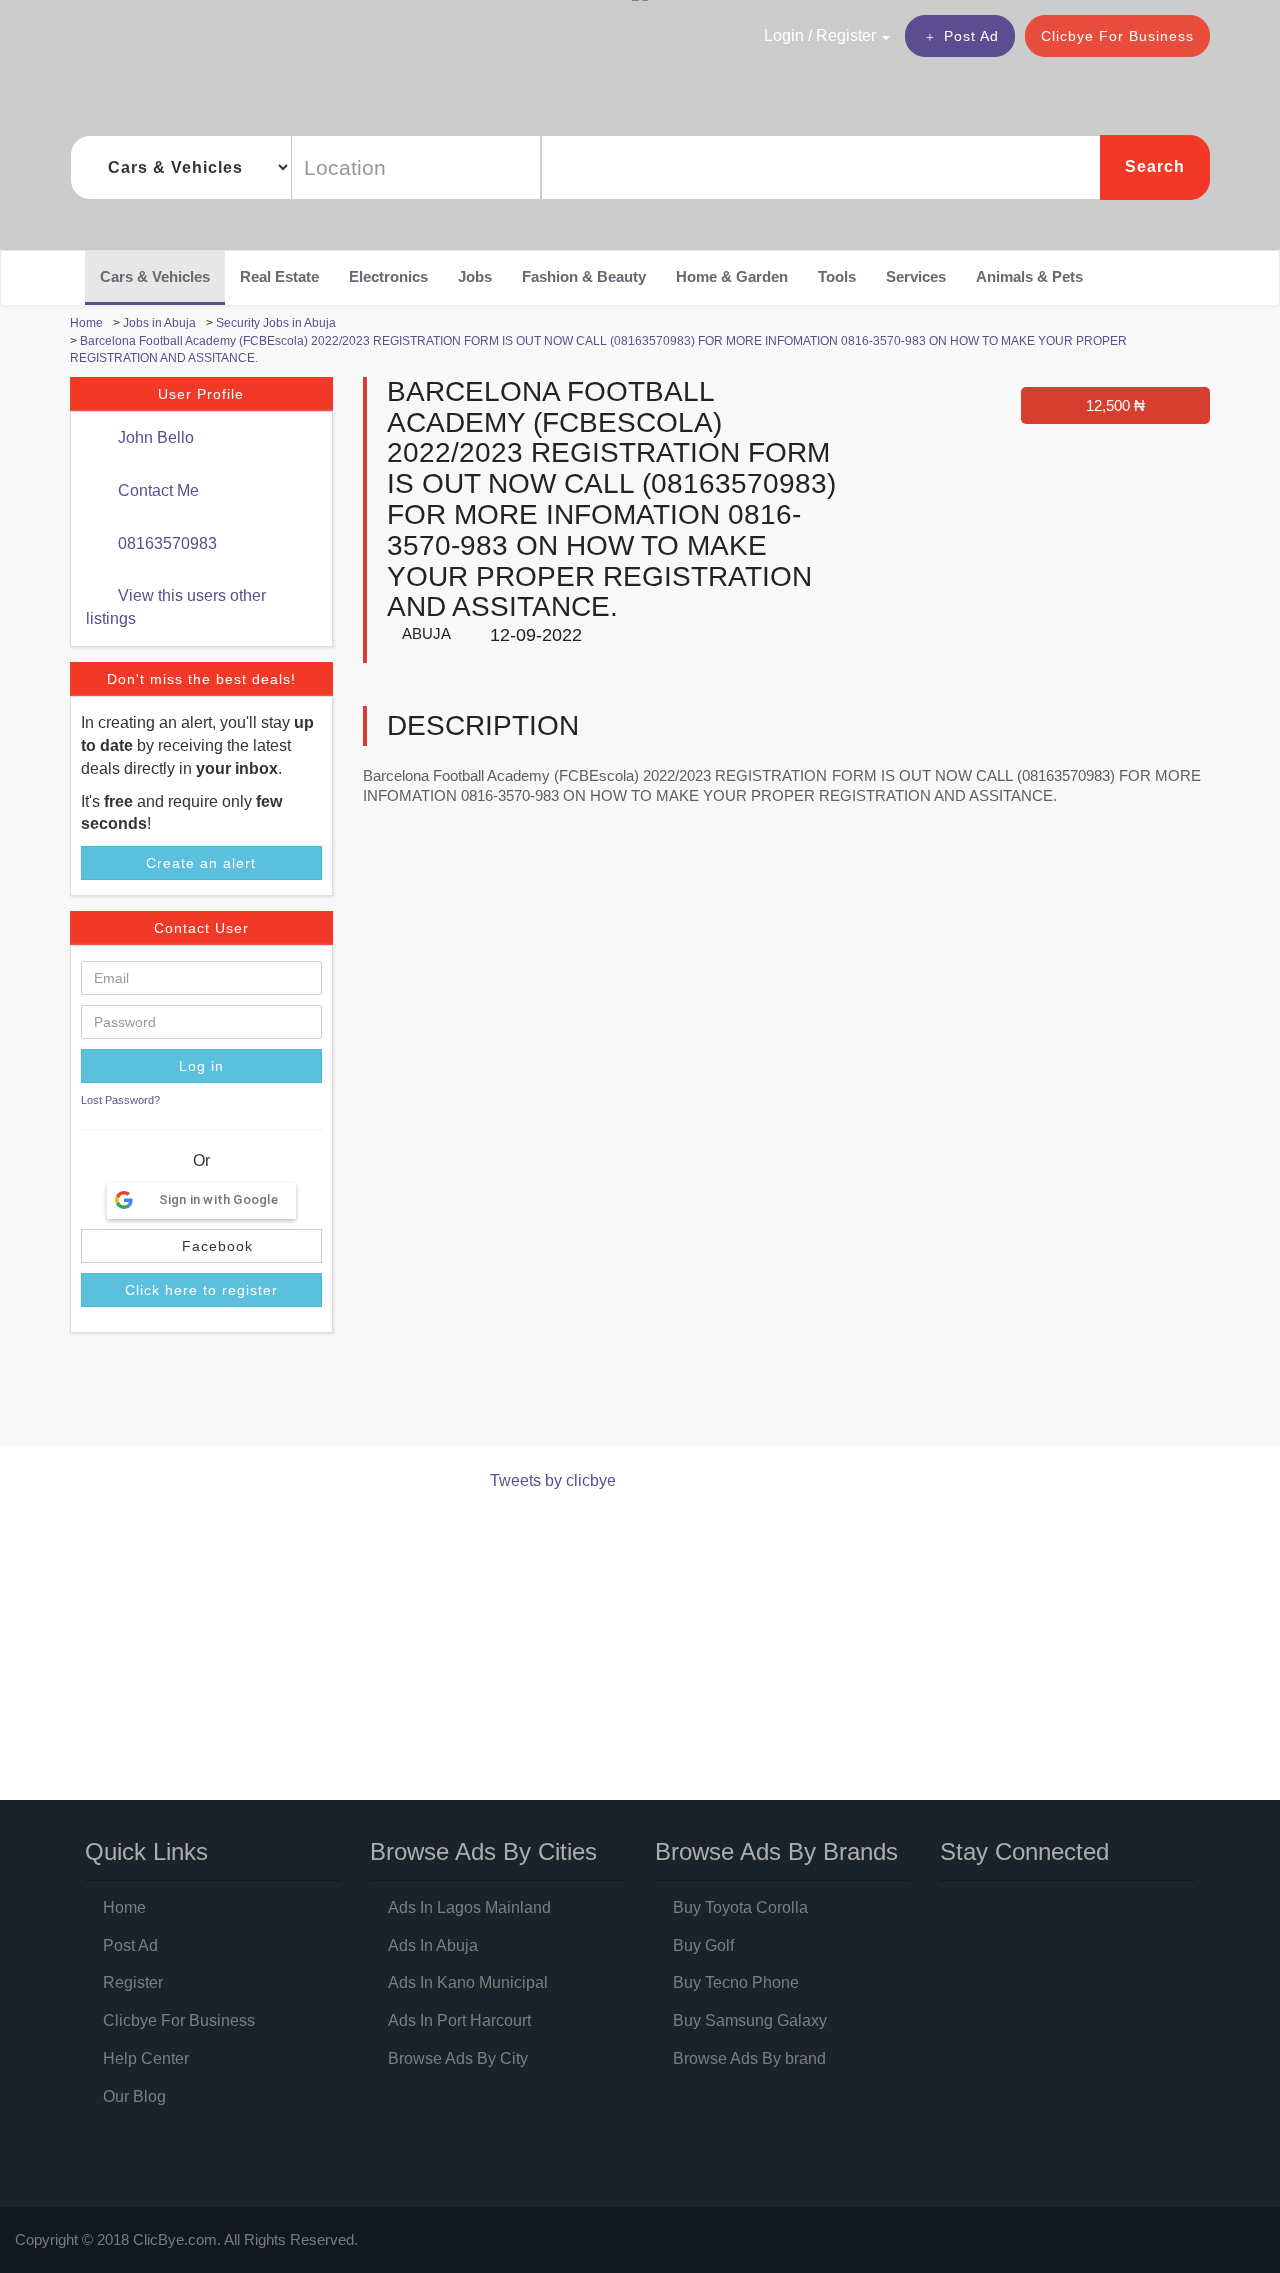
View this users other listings (176, 607)
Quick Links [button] (146, 1851)
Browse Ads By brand (749, 2058)
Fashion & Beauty (584, 276)
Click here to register (201, 1290)
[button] (784, 35)
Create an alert (201, 863)
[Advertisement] (434, 1393)
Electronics (388, 276)
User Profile (201, 394)
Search (1155, 166)
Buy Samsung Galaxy (750, 2020)
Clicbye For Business (1117, 36)
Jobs (475, 276)
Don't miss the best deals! (201, 679)
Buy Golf (703, 1945)
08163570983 (165, 543)
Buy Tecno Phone (736, 1982)
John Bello (154, 437)
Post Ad (971, 36)
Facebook (215, 1246)
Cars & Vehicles (155, 276)
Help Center (146, 2058)
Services (916, 276)
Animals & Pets (1029, 276)
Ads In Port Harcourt (459, 2020)
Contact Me (156, 490)
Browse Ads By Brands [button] (776, 1851)
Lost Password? (120, 1100)
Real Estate (279, 276)
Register (133, 1982)
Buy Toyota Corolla (740, 1907)
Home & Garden (732, 276)
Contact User (201, 928)
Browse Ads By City (458, 2058)
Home (124, 1907)
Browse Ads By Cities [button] (483, 1851)
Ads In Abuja (433, 1945)
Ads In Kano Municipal (468, 1982)
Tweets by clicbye (553, 1480)
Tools (837, 276)
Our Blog (134, 2096)
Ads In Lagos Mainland (469, 1907)
